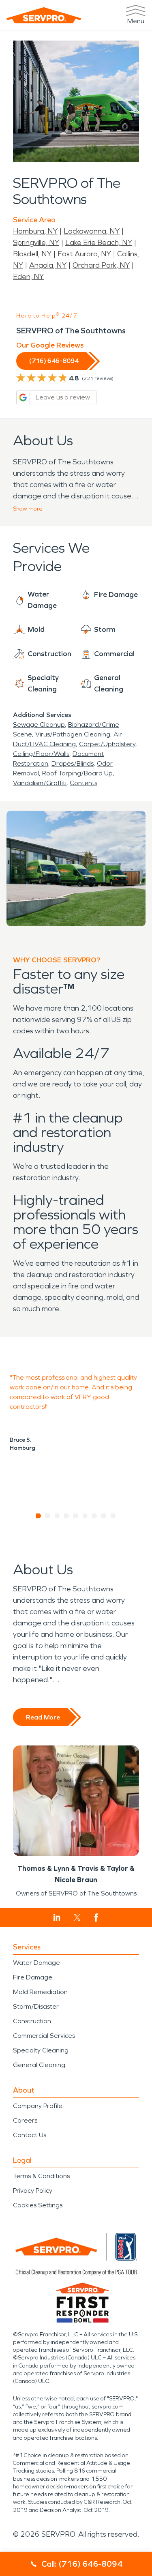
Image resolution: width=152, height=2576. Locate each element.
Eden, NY (28, 277)
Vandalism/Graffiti (40, 783)
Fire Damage (33, 1977)
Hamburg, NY (35, 231)
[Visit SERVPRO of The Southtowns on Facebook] (96, 1918)
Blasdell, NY (32, 254)
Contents (83, 783)
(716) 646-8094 (54, 361)
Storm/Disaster (36, 2006)
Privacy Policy (33, 2191)
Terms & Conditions (41, 2176)
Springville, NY (36, 243)
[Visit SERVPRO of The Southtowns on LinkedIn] (57, 1917)
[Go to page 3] (57, 1516)
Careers (25, 2120)
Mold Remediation (40, 1992)
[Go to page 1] (39, 1516)
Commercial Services (44, 2036)
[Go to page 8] (104, 1516)
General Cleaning (39, 2065)
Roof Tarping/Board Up (77, 773)
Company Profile (38, 2106)
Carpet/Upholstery (107, 744)
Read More (43, 1717)
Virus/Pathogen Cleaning (73, 734)
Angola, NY (48, 265)
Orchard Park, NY (101, 265)
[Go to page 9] (113, 1516)
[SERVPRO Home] (44, 15)
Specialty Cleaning (41, 2050)
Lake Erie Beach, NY (99, 243)
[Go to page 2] (48, 1516)
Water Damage (36, 1963)
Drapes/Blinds (73, 763)
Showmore (28, 509)
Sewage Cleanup (39, 724)
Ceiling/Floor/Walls (41, 754)
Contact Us (30, 2135)
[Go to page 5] (76, 1516)
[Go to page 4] (67, 1516)
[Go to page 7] (95, 1516)
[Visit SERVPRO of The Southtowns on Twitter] (77, 1917)
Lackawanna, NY (92, 231)
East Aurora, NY (84, 254)
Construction (32, 2021)
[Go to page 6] (85, 1516)
